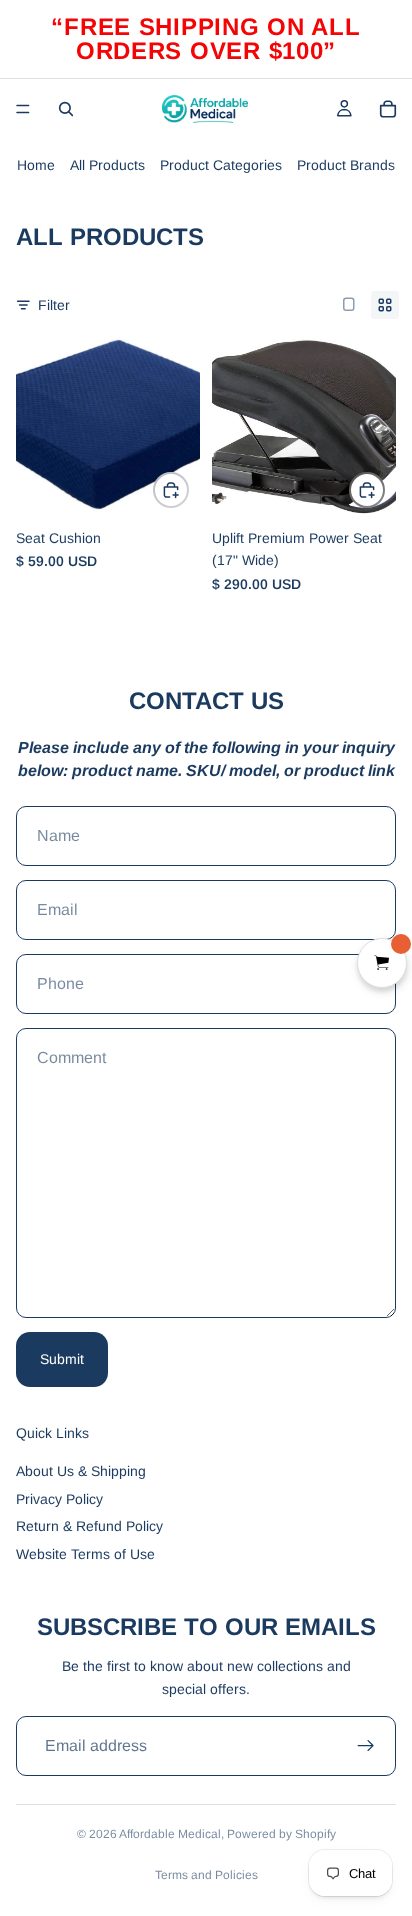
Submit (62, 1359)
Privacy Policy (59, 1499)
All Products (107, 165)
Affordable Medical (170, 1834)
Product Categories (221, 165)
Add (188, 490)
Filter (54, 305)
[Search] (66, 109)
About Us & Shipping (81, 1471)
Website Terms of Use (85, 1554)
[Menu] (23, 109)
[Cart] (388, 109)
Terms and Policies (206, 1875)
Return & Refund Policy (89, 1526)
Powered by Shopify (281, 1834)
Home (36, 165)
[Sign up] (366, 1746)
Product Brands (346, 165)
